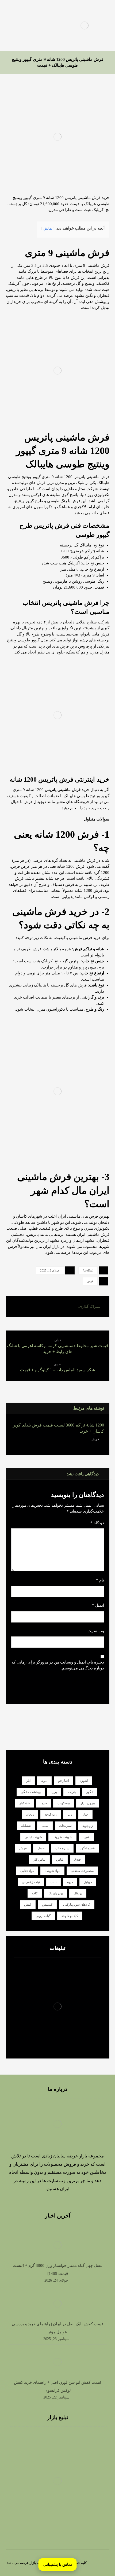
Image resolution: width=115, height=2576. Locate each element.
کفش (28, 1905)
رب (70, 1814)
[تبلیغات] (58, 2007)
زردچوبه (88, 1826)
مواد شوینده (52, 1871)
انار (28, 1781)
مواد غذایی (27, 1871)
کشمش (47, 1905)
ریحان (30, 1814)
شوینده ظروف (62, 1837)
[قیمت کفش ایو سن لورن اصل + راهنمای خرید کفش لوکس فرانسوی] (57, 2362)
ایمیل (98, 1605)
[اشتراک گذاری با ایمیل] (20, 1307)
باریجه (72, 1792)
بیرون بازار (88, 1803)
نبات (53, 1882)
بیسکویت (64, 1803)
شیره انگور (87, 1848)
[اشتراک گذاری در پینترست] (46, 1307)
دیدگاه (97, 1523)
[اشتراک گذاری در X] (59, 1307)
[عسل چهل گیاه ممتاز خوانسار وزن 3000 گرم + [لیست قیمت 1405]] (57, 2245)
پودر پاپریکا (56, 1893)
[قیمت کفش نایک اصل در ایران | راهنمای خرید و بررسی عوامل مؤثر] (57, 2304)
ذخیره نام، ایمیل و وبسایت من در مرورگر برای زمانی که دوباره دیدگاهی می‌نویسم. (58, 1665)
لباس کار (39, 1860)
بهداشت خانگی (31, 1792)
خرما (44, 1803)
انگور (90, 1792)
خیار (85, 1814)
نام (100, 1580)
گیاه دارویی (43, 1916)
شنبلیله (26, 1826)
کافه (35, 1893)
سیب (45, 1826)
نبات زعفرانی (31, 1882)
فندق (77, 1860)
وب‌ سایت (96, 1631)
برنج (54, 1792)
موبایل (88, 1882)
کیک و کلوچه (70, 1916)
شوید (86, 1837)
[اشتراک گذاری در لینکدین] (33, 1307)
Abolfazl (88, 1270)
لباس (60, 1860)
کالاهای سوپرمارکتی (77, 1905)
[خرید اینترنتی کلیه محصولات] (85, 25)
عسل (41, 1848)
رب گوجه (51, 1814)
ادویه (44, 1781)
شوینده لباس (33, 1837)
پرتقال (78, 1893)
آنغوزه (84, 1781)
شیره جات (62, 1848)
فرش (90, 1281)
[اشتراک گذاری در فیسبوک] (71, 1307)
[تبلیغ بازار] (58, 2481)
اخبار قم (64, 1781)
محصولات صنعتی (82, 1871)
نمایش (48, 228)
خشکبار (24, 1803)
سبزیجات (65, 1826)
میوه (70, 1882)
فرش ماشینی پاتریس (63, 790)
